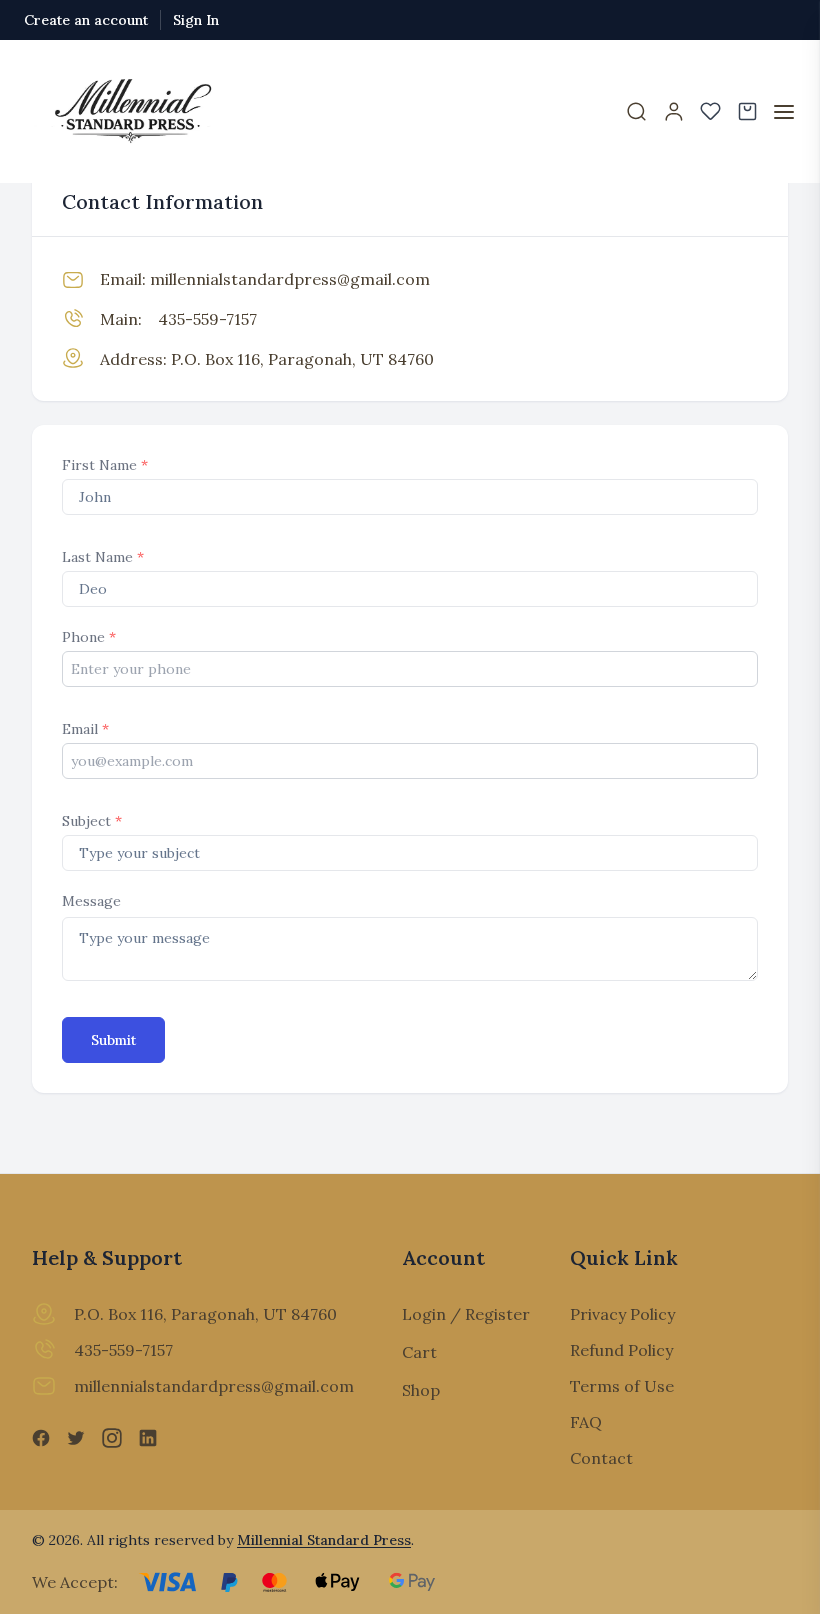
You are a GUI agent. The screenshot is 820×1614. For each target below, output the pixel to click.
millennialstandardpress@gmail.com (290, 279)
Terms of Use (622, 1386)
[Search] (636, 111)
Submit (113, 1040)
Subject (92, 821)
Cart (419, 1352)
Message (91, 901)
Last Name (103, 557)
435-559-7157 (207, 319)
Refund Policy (621, 1350)
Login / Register (466, 1314)
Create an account (86, 20)
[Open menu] (784, 112)
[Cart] (747, 111)
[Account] (673, 111)
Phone (89, 637)
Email (85, 729)
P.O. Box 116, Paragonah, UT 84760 (302, 359)
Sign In (196, 20)
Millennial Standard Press (324, 1540)
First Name (105, 465)
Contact (601, 1458)
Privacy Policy (622, 1314)
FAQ (586, 1422)
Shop (421, 1390)
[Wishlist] (710, 111)
